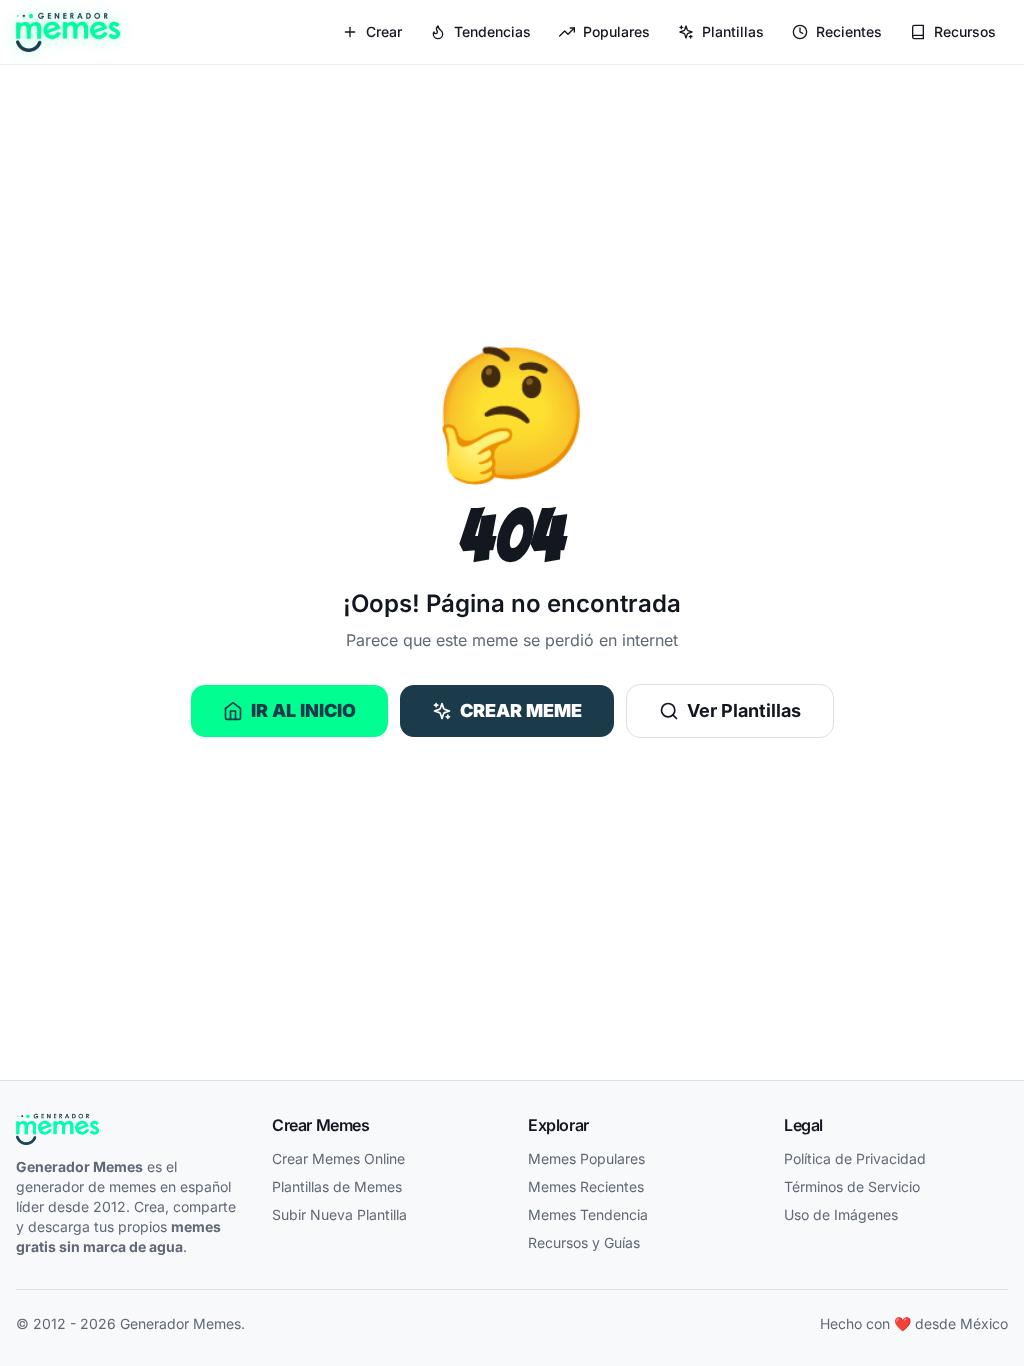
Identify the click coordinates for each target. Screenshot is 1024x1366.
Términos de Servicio (852, 1186)
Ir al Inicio (303, 710)
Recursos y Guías (584, 1242)
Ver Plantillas (744, 710)
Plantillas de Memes (337, 1186)
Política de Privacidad (855, 1158)
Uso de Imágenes (841, 1214)
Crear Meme (521, 710)
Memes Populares (586, 1158)
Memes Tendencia (588, 1214)
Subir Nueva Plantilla (339, 1214)
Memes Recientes (586, 1186)
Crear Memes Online (338, 1158)
